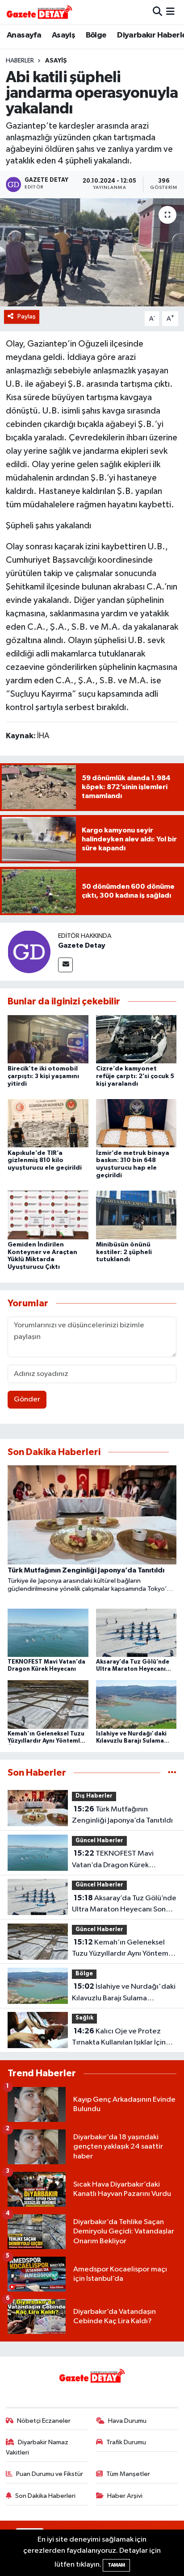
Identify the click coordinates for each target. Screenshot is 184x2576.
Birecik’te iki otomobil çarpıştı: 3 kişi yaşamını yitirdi (43, 1076)
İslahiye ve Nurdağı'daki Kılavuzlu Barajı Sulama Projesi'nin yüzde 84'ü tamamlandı (124, 1993)
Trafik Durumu (126, 2442)
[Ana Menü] (170, 12)
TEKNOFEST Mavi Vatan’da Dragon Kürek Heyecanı (113, 1860)
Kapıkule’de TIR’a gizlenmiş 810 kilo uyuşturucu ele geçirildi (45, 1161)
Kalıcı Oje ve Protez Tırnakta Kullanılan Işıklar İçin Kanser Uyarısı (119, 2038)
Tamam (116, 2565)
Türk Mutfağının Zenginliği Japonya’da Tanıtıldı (122, 1815)
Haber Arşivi (125, 2496)
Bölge (96, 35)
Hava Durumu (127, 2421)
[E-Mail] (65, 965)
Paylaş (27, 316)
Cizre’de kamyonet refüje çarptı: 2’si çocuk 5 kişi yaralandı (135, 1076)
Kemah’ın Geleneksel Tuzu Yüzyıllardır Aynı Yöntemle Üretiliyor (123, 1949)
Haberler (20, 61)
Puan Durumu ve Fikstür (50, 2474)
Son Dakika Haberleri (45, 2496)
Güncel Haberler (99, 1841)
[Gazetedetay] (39, 12)
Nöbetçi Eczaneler (44, 2421)
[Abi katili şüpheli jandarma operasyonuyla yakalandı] (92, 252)
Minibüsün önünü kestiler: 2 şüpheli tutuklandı (124, 1252)
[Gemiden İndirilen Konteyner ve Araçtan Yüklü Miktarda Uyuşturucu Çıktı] (48, 1215)
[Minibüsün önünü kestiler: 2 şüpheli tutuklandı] (136, 1215)
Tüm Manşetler (128, 2474)
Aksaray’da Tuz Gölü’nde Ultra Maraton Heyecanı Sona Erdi (124, 1905)
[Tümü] (172, 1773)
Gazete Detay (82, 945)
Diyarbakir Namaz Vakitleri (37, 2447)
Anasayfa (24, 35)
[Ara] (157, 12)
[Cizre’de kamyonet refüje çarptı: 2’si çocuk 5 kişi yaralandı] (136, 1039)
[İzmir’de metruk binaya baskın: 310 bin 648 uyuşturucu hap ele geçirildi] (136, 1123)
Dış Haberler (94, 1796)
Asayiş (63, 35)
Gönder (27, 1399)
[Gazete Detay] (29, 951)
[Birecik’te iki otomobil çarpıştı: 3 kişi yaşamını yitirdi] (48, 1039)
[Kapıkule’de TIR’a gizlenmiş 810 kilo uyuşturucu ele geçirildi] (48, 1123)
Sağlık (84, 2018)
